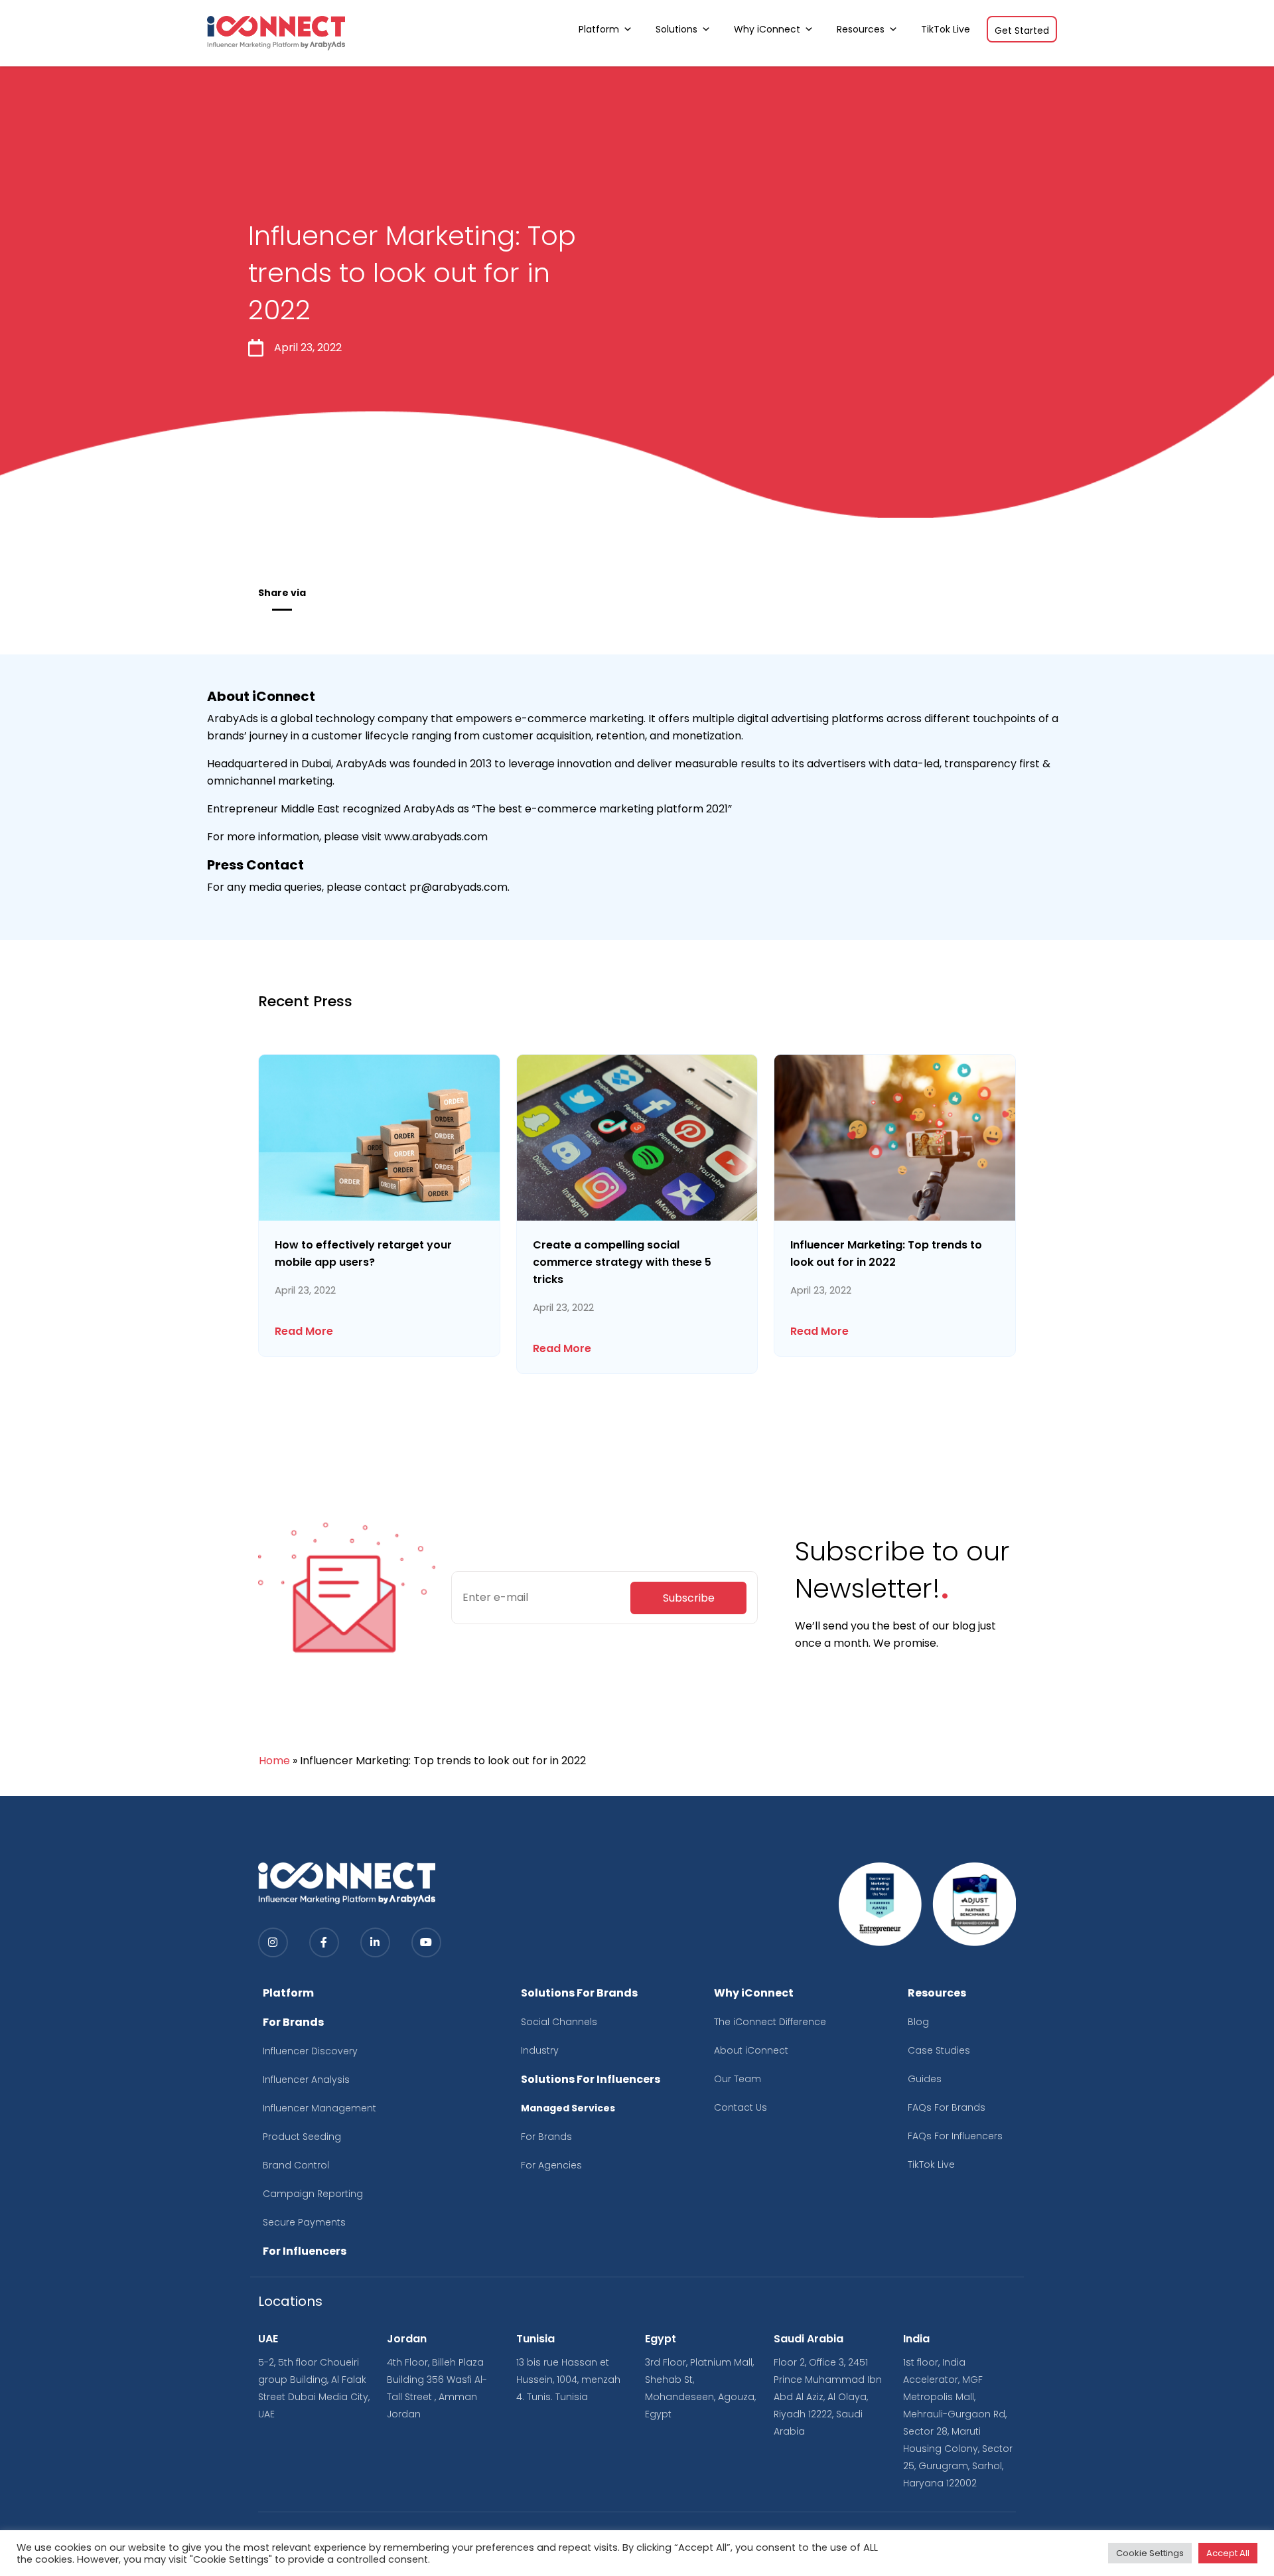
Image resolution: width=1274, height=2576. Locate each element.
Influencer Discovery (310, 2051)
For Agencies (551, 2165)
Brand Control (296, 2165)
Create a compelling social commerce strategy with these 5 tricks (622, 1262)
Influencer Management (319, 2108)
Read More (304, 1331)
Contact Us (741, 2107)
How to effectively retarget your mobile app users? (363, 1253)
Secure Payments (304, 2222)
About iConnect (751, 2050)
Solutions (676, 29)
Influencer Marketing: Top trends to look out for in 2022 (886, 1253)
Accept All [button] (1228, 2553)
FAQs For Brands (947, 2107)
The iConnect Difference (770, 2022)
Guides (925, 2079)
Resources (861, 29)
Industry (540, 2050)
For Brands (546, 2137)
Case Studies (939, 2050)
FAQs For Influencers (955, 2136)
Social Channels (559, 2022)
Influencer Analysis (306, 2080)
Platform (599, 29)
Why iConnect (767, 29)
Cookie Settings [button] (1150, 2553)
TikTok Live (946, 29)
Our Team (738, 2079)
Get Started (1022, 31)
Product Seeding (302, 2137)
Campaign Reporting (313, 2194)
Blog (918, 2022)
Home (274, 1761)
